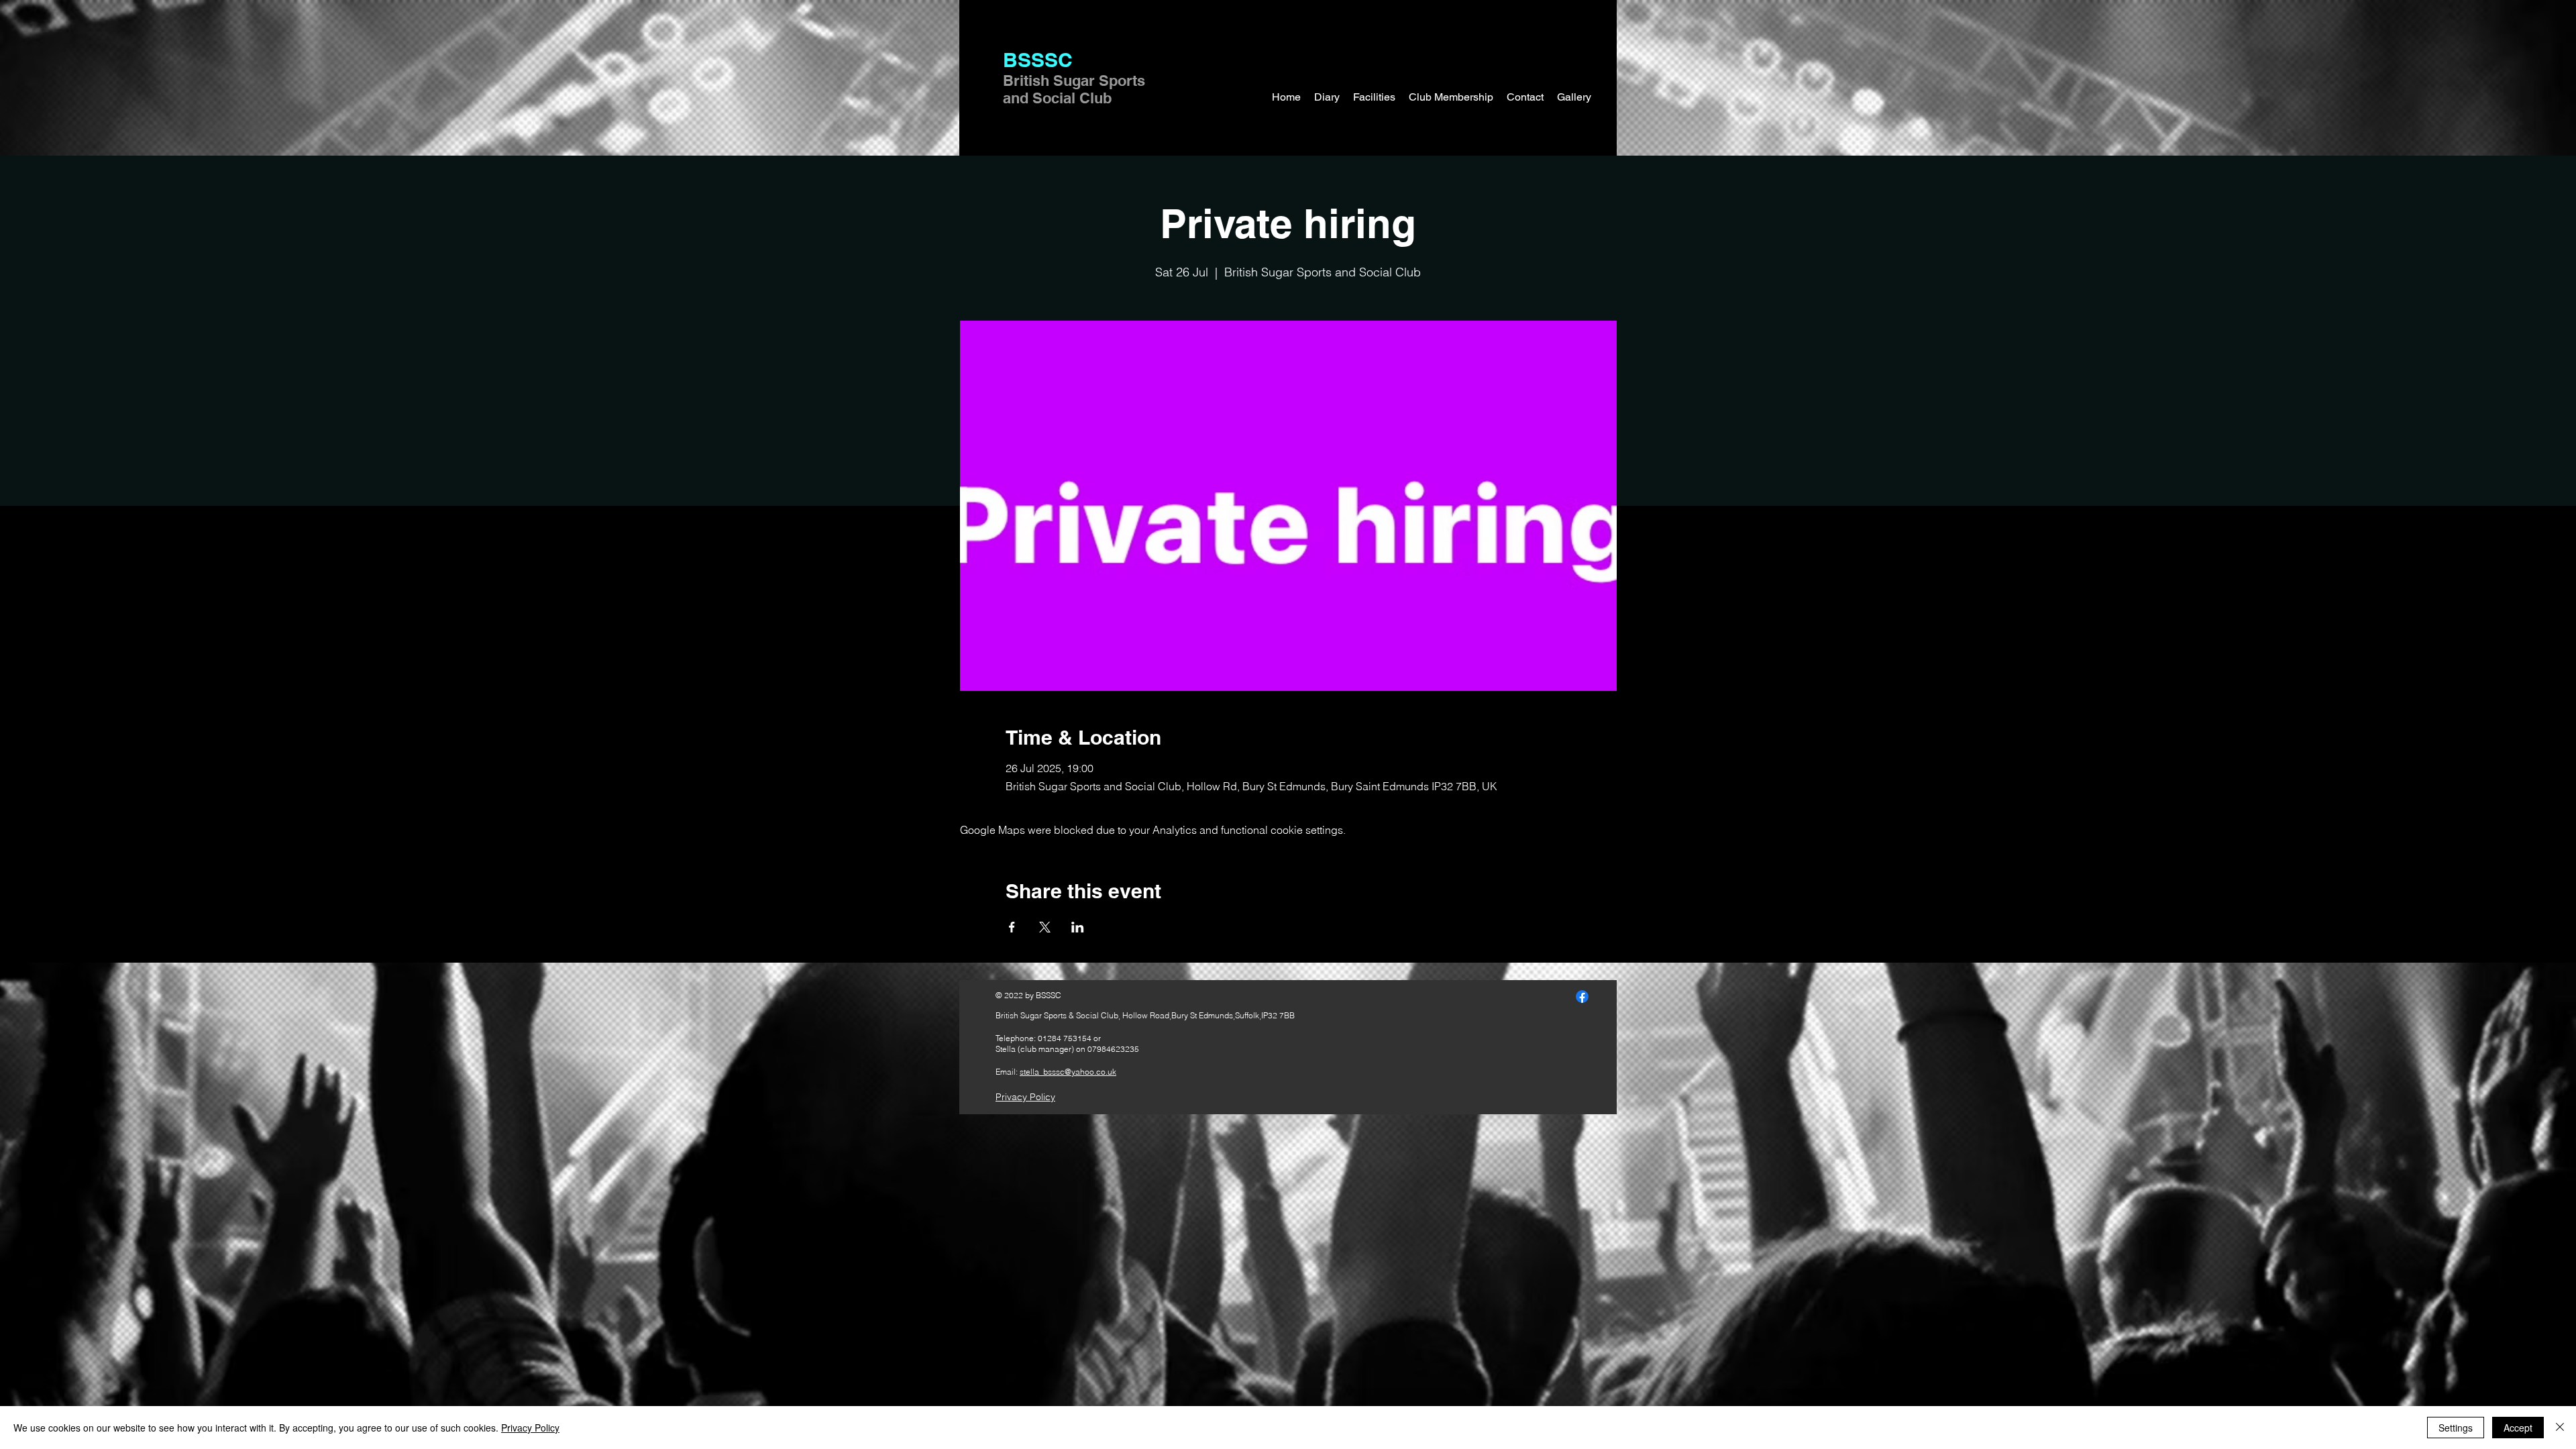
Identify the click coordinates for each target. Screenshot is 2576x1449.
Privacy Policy (530, 1428)
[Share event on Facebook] (1012, 927)
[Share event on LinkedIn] (1078, 927)
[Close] (2560, 1428)
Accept (2518, 1428)
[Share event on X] (1045, 927)
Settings (2456, 1428)
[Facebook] (1582, 997)
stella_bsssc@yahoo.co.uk (1068, 1072)
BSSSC (1038, 60)
